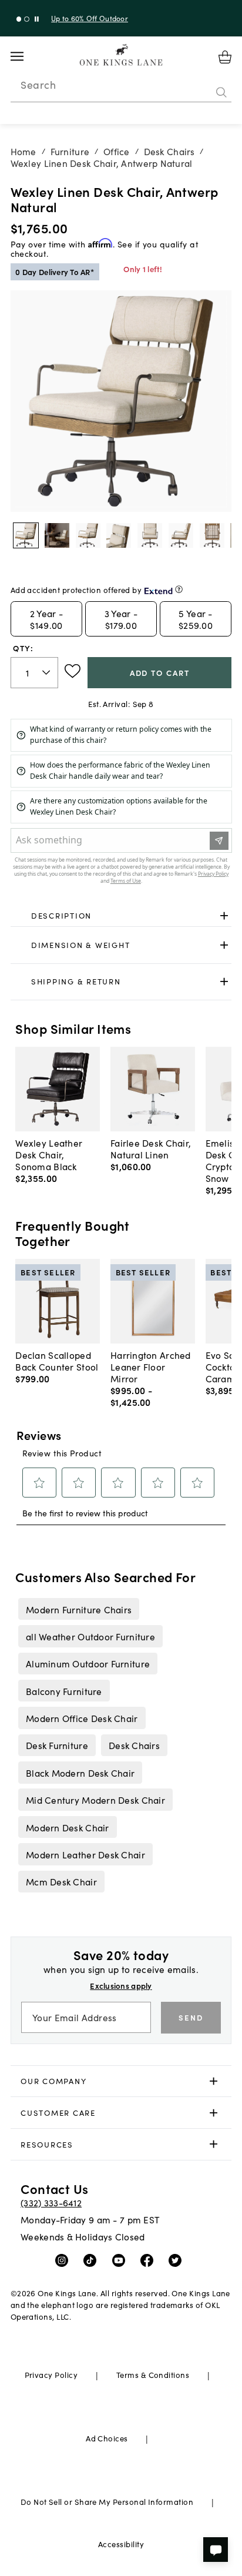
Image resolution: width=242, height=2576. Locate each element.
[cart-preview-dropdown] (225, 57)
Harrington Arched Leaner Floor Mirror (151, 1366)
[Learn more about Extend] (179, 589)
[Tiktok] (93, 2260)
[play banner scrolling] (37, 19)
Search (38, 85)
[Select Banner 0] (19, 19)
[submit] (221, 92)
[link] (121, 916)
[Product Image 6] (212, 535)
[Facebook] (149, 2260)
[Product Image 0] (26, 535)
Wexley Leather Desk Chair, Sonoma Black (49, 1154)
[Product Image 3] (119, 535)
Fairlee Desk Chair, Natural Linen (151, 1148)
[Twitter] (178, 2260)
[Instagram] (64, 2260)
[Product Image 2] (88, 535)
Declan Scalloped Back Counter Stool (57, 1361)
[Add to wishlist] (73, 671)
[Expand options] (224, 916)
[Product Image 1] (57, 535)
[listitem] (78, 1609)
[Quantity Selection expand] (47, 672)
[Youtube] (121, 2260)
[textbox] (34, 673)
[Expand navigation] (26, 56)
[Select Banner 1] (27, 19)
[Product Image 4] (150, 535)
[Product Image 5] (181, 535)
